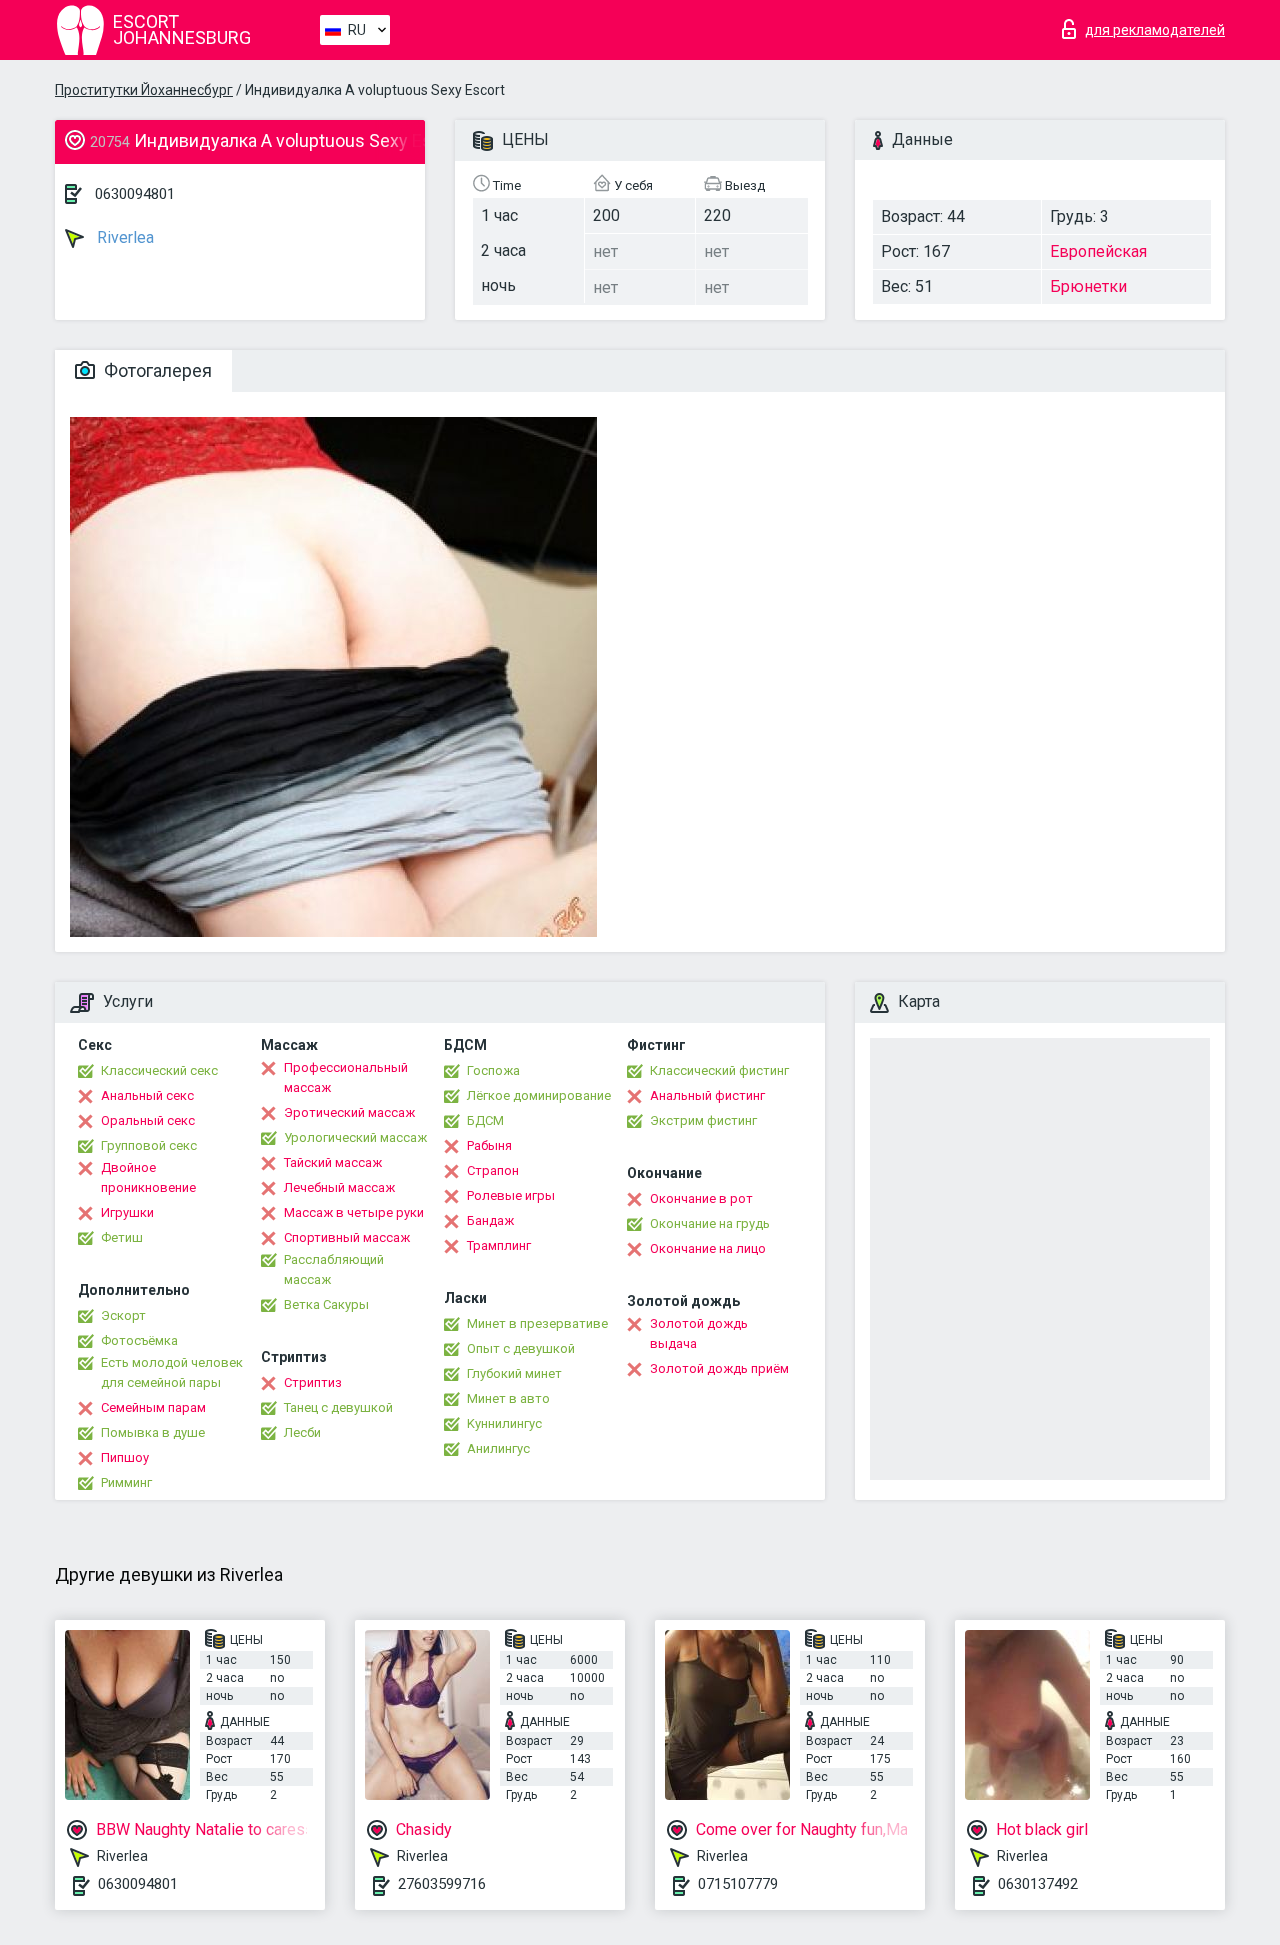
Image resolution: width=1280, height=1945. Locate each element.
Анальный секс (147, 1095)
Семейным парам (153, 1407)
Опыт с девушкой (521, 1348)
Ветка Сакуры (326, 1304)
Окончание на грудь (710, 1223)
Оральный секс (148, 1120)
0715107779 (738, 1884)
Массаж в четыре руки (354, 1212)
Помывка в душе (153, 1432)
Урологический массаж (355, 1137)
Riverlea (123, 237)
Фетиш (122, 1237)
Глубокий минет (514, 1373)
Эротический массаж (349, 1112)
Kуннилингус (504, 1423)
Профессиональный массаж (346, 1077)
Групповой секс (149, 1145)
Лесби (302, 1432)
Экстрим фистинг (703, 1120)
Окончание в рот (701, 1198)
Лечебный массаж (339, 1187)
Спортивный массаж (347, 1237)
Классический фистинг (719, 1070)
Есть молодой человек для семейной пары (172, 1372)
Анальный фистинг (707, 1095)
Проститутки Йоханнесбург (144, 90)
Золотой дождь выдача (699, 1333)
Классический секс (159, 1070)
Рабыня (489, 1145)
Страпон (493, 1170)
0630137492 (1038, 1884)
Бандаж (490, 1220)
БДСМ (485, 1120)
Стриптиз (313, 1382)
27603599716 (442, 1884)
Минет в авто (508, 1398)
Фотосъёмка (139, 1340)
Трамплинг (499, 1245)
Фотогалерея (156, 370)
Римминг (126, 1482)
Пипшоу (125, 1457)
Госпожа (493, 1070)
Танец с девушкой (338, 1407)
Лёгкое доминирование (539, 1095)
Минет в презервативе (537, 1323)
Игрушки (127, 1212)
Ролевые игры (511, 1195)
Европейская (1098, 251)
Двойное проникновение (148, 1177)
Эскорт (123, 1315)
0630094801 (135, 194)
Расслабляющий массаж (334, 1269)
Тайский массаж (333, 1162)
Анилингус (498, 1448)
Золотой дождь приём (719, 1368)
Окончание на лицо (708, 1248)
